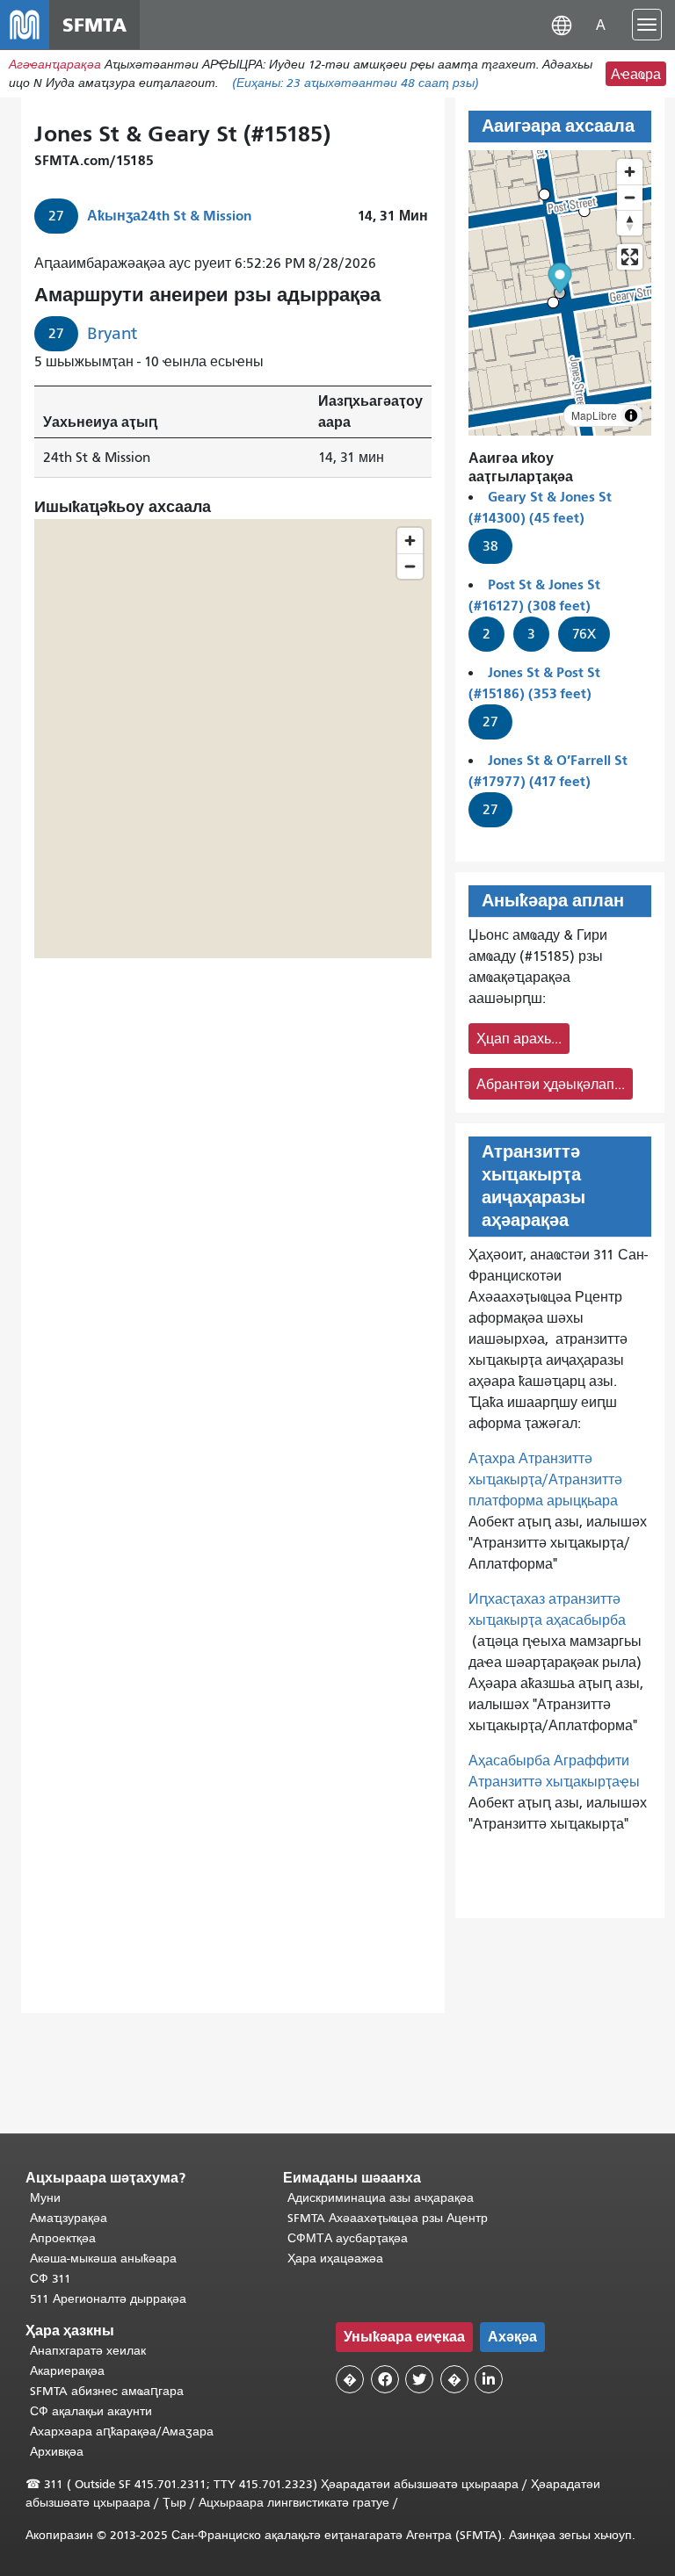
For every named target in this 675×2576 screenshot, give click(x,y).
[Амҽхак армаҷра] (630, 197)
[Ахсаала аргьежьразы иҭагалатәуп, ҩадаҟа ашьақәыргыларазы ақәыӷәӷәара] (630, 223)
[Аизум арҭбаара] (630, 172)
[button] (562, 24)
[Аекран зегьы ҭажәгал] (630, 257)
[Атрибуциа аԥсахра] (631, 415)
